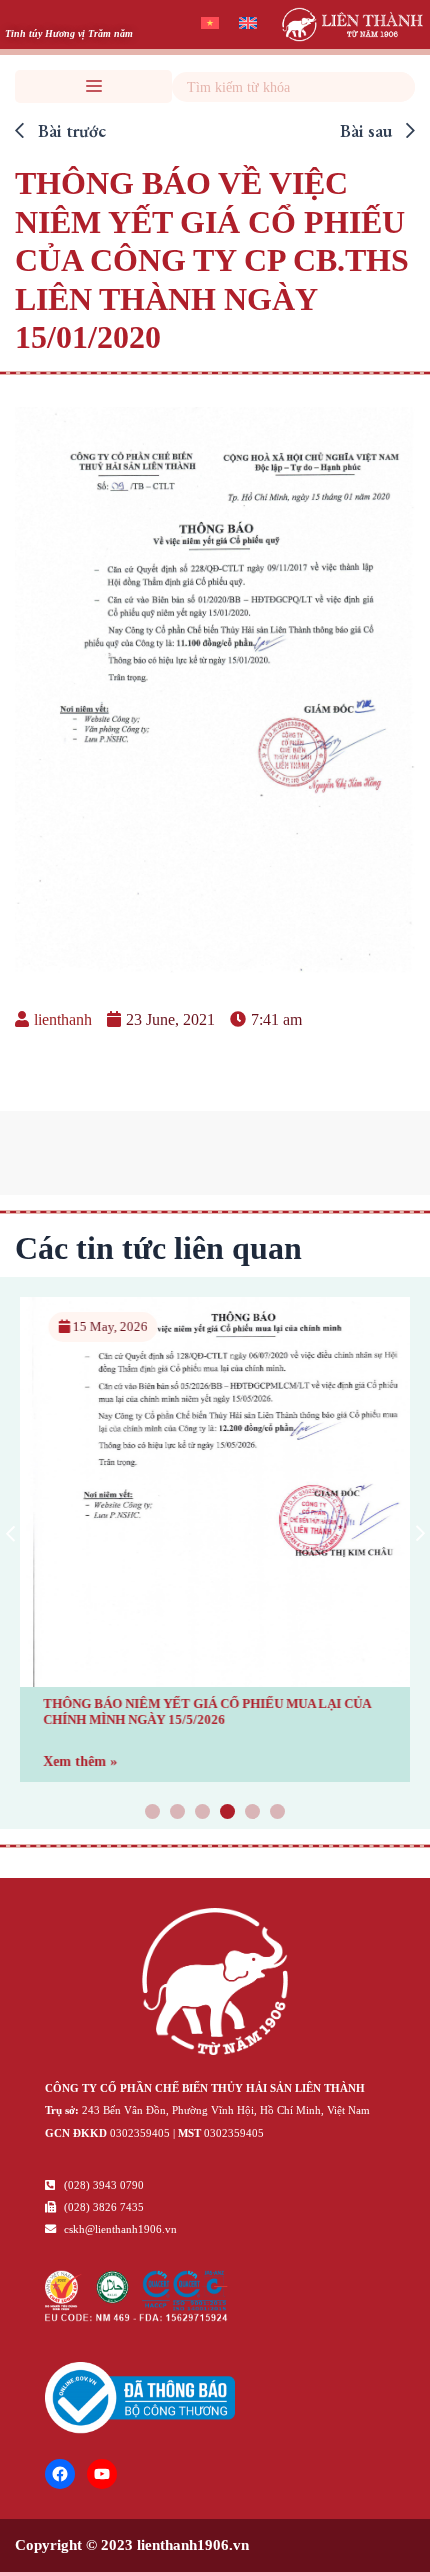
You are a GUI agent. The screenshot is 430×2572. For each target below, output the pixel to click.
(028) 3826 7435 (102, 2207)
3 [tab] (203, 1813)
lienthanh (63, 1019)
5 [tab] (253, 1813)
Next (420, 1533)
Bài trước (70, 130)
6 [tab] (278, 1813)
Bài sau (368, 130)
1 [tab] (153, 1813)
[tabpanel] (215, 1539)
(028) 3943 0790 (102, 2185)
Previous (10, 1533)
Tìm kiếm (397, 87)
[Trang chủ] (215, 1985)
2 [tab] (178, 1813)
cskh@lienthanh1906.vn (119, 2229)
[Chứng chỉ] (136, 2316)
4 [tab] (228, 1813)
